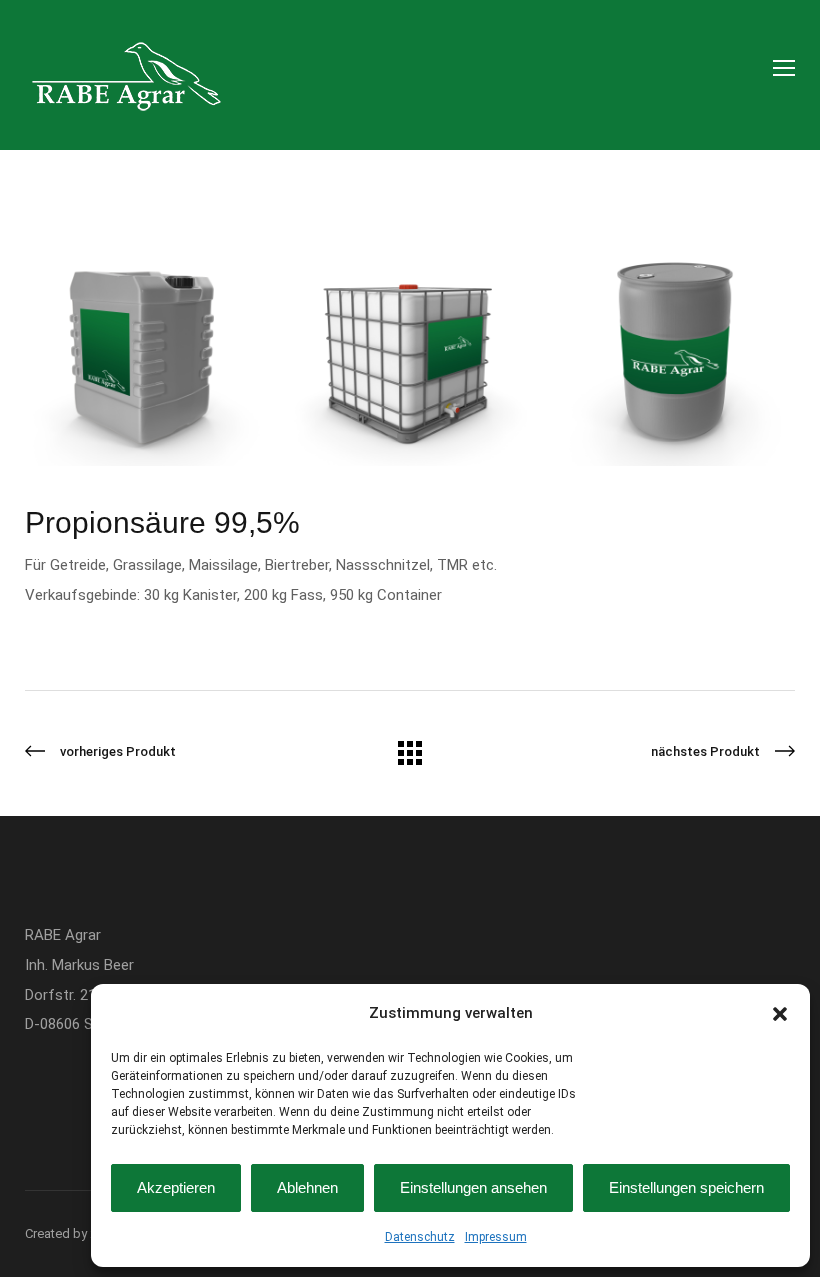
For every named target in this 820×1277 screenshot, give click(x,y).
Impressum (496, 1237)
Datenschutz (420, 1237)
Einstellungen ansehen (473, 1187)
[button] (780, 1014)
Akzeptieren (176, 1187)
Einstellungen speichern (686, 1187)
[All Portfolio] (410, 760)
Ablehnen (307, 1187)
